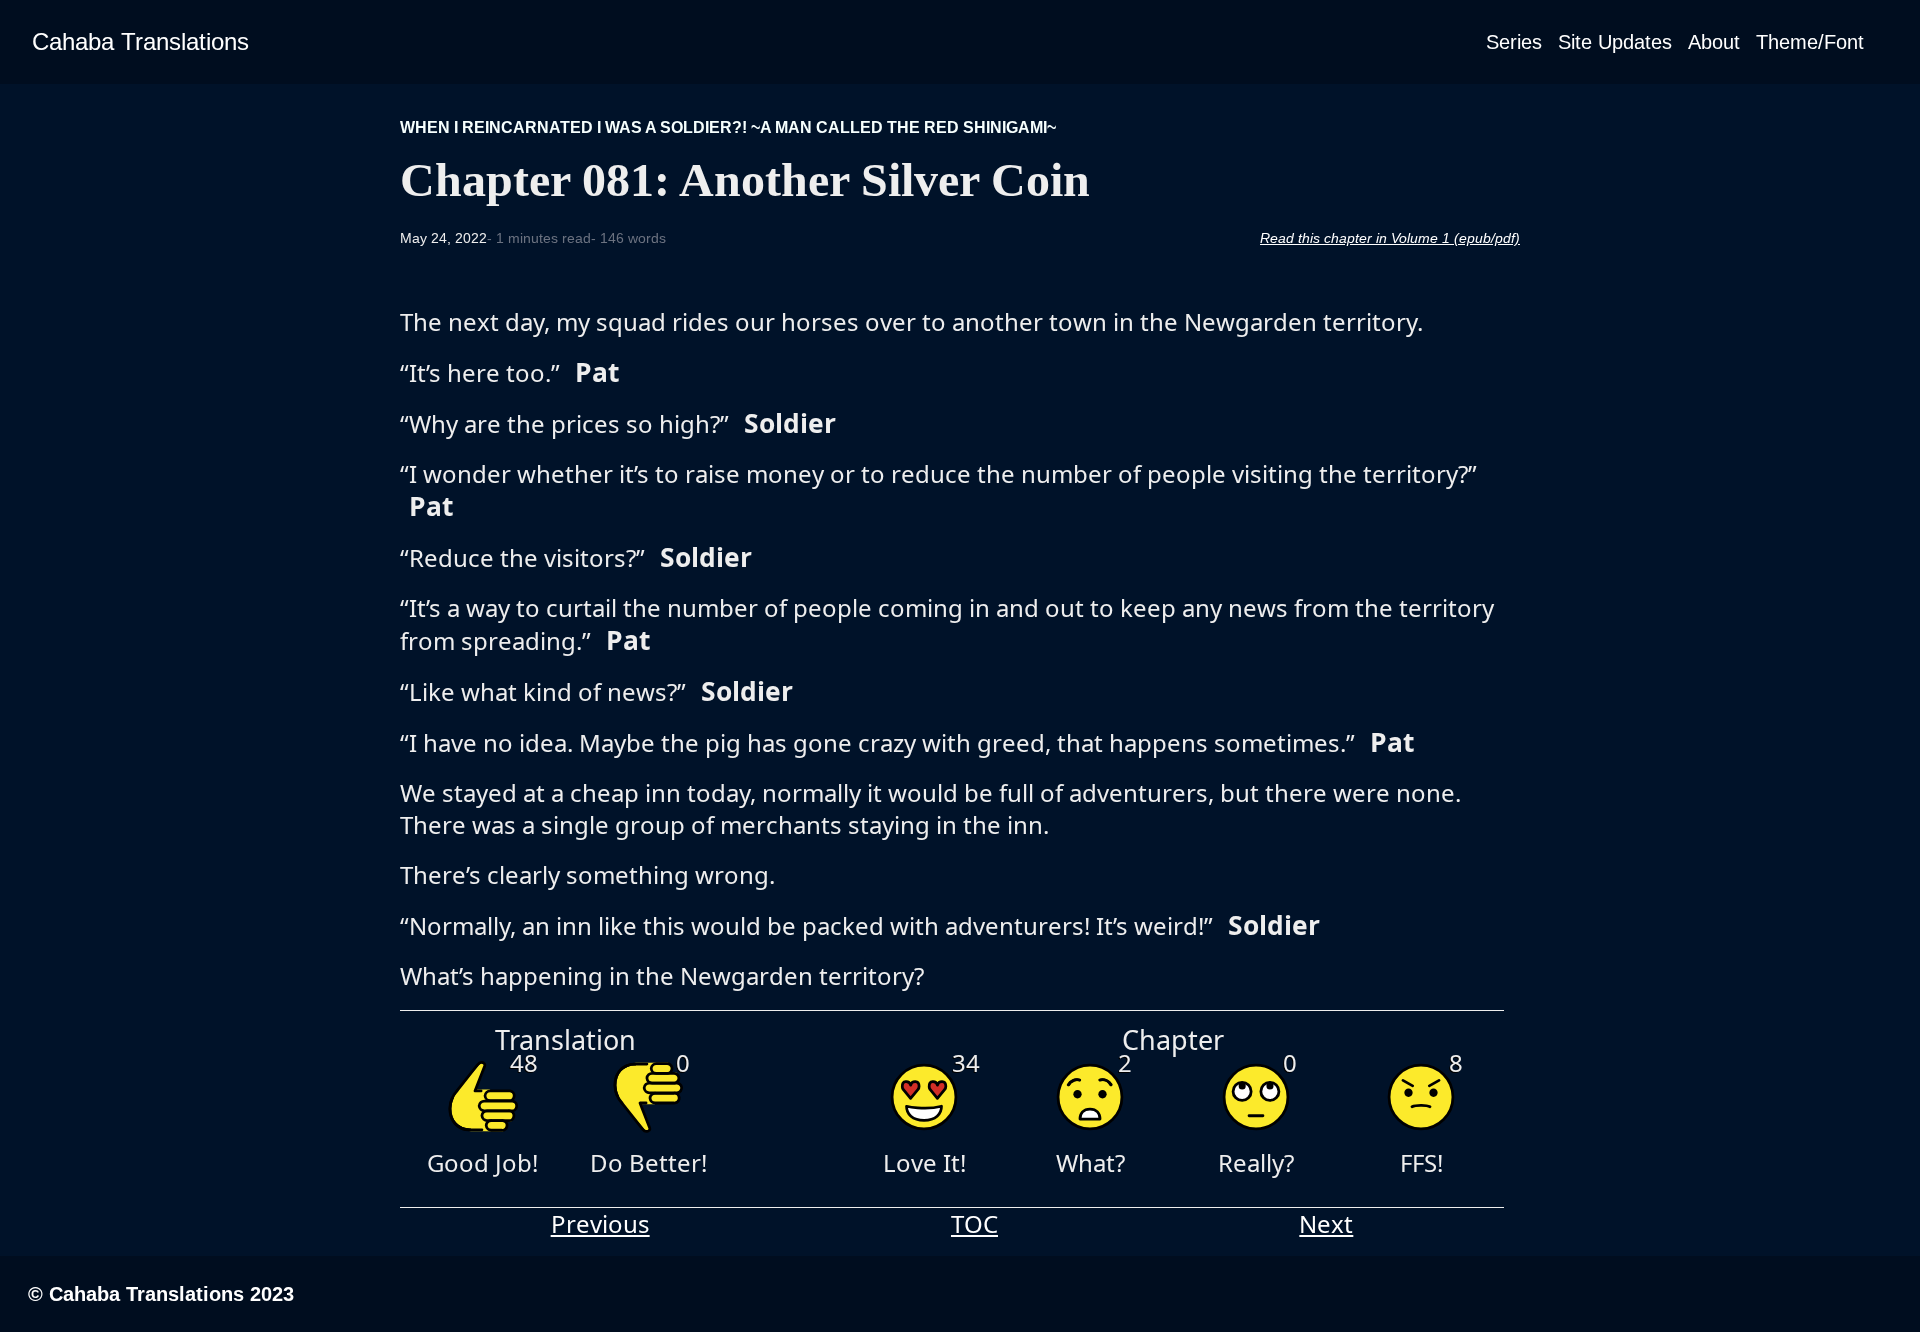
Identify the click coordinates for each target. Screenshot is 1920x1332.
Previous (600, 1224)
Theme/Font (1810, 42)
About (1714, 42)
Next (1326, 1224)
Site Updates (1615, 42)
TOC (974, 1224)
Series (1514, 42)
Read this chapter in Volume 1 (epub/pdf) (1390, 238)
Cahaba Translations (140, 41)
